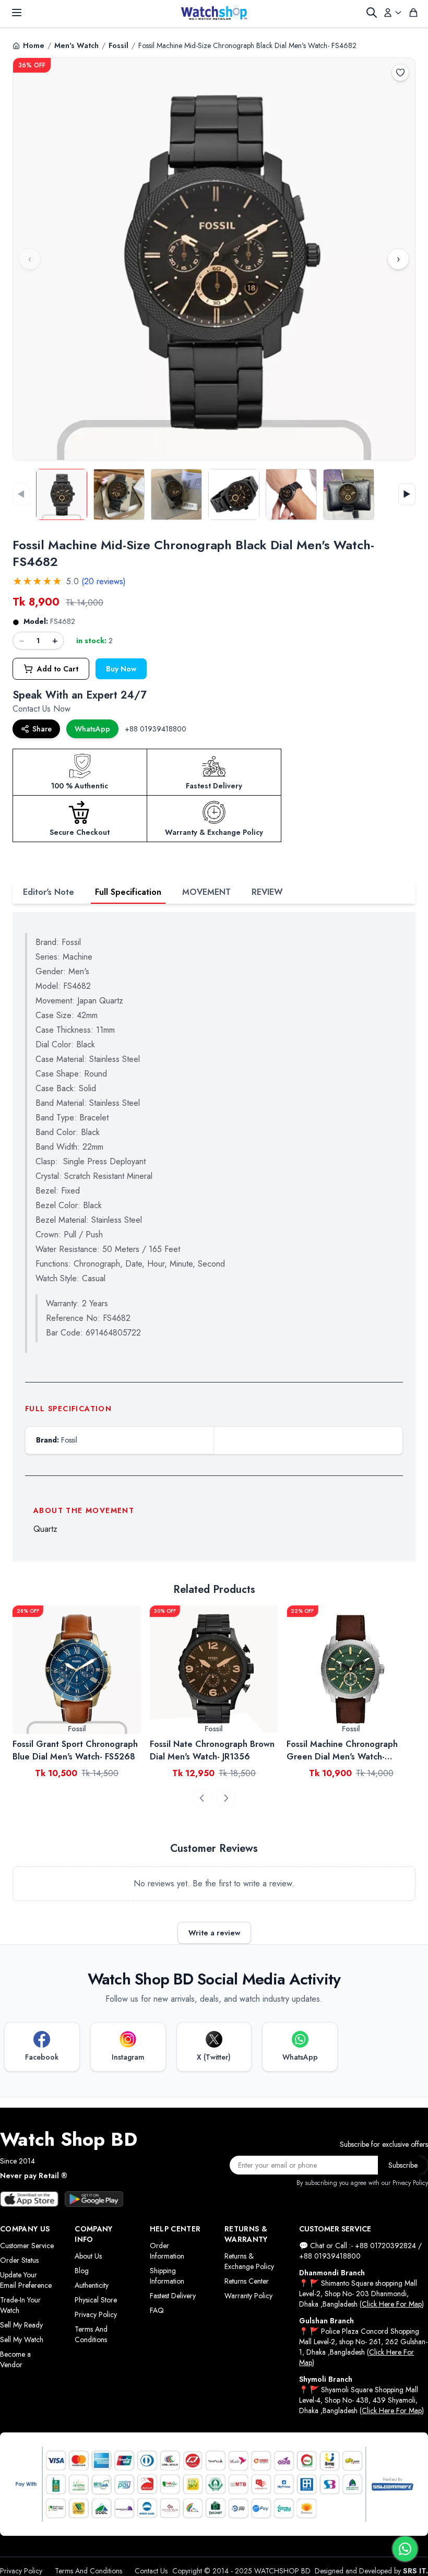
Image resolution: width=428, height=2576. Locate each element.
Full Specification (128, 892)
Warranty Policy (248, 2296)
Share (42, 729)
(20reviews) (104, 581)
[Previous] (202, 1798)
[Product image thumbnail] (62, 494)
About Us (88, 2256)
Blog (82, 2271)
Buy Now (121, 669)
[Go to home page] (214, 13)
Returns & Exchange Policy (249, 2261)
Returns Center (247, 2281)
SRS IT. (415, 2571)
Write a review (214, 1933)
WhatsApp (92, 729)
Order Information (167, 2251)
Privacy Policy (96, 2314)
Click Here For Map (392, 2304)
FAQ (157, 2310)
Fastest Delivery (173, 2296)
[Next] (226, 1798)
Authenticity (92, 2285)
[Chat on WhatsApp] (405, 2549)
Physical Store (96, 2300)
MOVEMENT (206, 892)
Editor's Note (49, 892)
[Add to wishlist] (400, 73)
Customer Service (27, 2246)
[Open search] (372, 13)
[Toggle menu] (17, 13)
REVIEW (267, 892)
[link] (77, 1670)
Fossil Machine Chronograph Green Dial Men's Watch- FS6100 (205, 1751)
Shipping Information (167, 2276)
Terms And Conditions (91, 2334)
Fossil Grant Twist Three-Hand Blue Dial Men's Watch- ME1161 (348, 1750)
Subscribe (403, 2165)
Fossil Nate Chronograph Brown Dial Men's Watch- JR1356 (75, 1750)
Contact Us (151, 2571)
